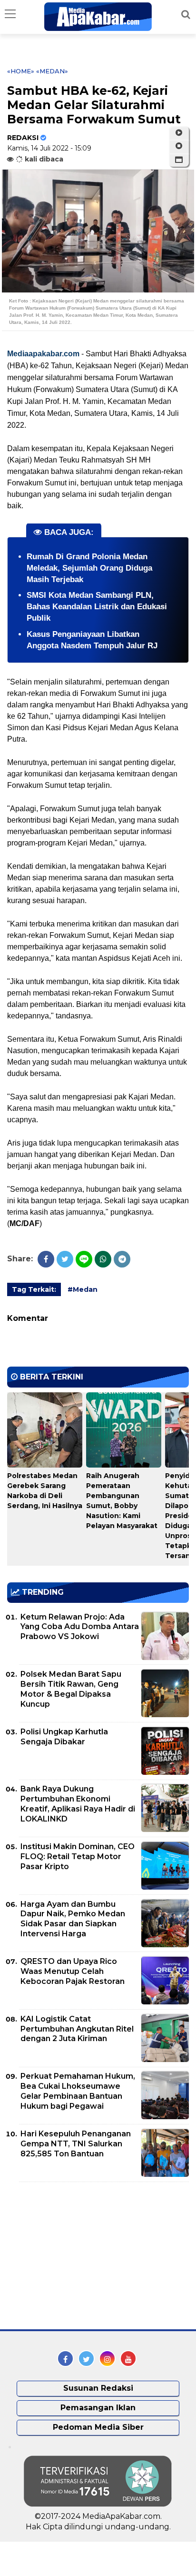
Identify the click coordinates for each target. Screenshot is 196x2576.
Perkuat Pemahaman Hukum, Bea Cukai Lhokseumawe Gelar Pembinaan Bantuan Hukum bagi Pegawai (78, 2091)
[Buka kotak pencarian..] (186, 14)
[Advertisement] (78, 2256)
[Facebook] (46, 1259)
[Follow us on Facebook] (65, 2359)
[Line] (84, 1259)
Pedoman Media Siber (98, 2427)
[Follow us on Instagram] (107, 2359)
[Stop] (179, 146)
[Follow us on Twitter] (86, 2359)
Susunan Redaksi (98, 2388)
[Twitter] (65, 1259)
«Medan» (52, 71)
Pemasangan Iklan (98, 2408)
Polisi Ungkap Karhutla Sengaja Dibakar (64, 1737)
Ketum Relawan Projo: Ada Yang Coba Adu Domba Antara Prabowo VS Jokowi (80, 1627)
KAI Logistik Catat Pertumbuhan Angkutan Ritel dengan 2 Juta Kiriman (77, 2029)
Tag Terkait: (34, 1289)
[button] (179, 160)
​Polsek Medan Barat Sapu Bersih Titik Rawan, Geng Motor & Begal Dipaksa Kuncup (71, 1689)
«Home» (21, 71)
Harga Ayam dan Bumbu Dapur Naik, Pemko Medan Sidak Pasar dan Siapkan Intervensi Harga (73, 1919)
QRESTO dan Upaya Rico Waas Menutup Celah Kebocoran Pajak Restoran (73, 1971)
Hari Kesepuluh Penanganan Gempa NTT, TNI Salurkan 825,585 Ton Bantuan (76, 2144)
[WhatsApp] (103, 1259)
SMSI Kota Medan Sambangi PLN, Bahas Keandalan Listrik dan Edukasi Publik (97, 607)
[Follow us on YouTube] (128, 2359)
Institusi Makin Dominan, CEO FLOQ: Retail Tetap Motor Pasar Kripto (78, 1857)
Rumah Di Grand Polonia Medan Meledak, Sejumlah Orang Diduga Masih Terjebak (89, 568)
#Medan (83, 1289)
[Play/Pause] (179, 133)
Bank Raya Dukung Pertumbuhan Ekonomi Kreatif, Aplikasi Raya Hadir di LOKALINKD (78, 1804)
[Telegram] (122, 1259)
